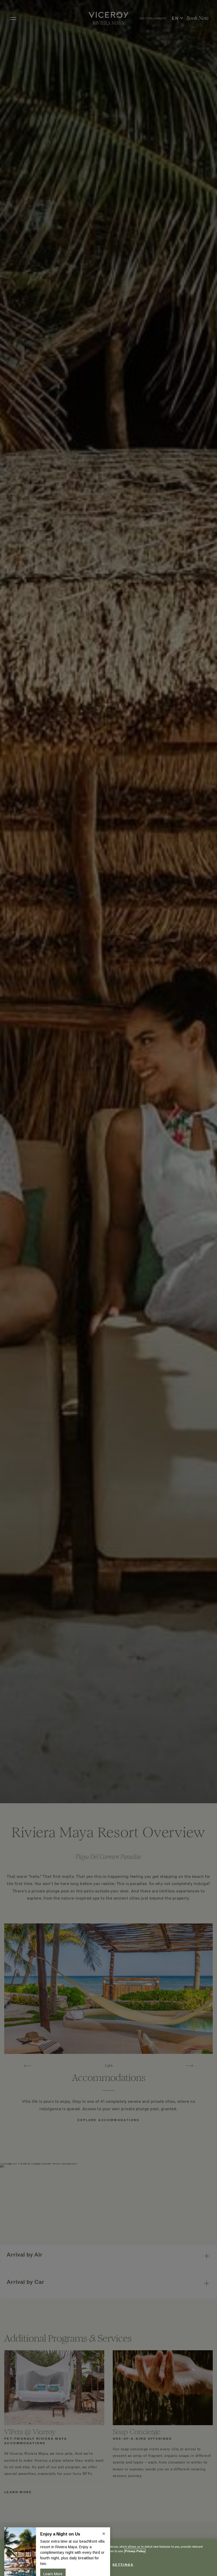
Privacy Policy (135, 2551)
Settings (123, 2565)
